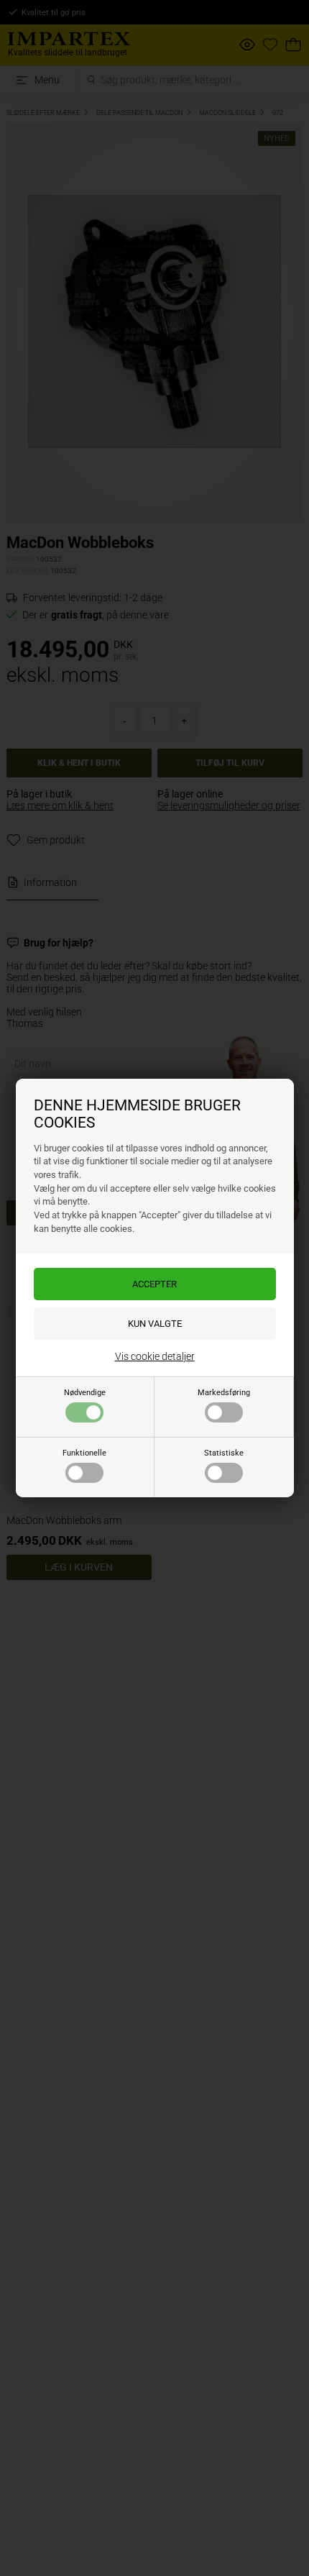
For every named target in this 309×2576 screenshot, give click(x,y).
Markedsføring (224, 1393)
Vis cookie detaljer (155, 1356)
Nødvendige (85, 1393)
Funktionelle (84, 1453)
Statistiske (224, 1453)
